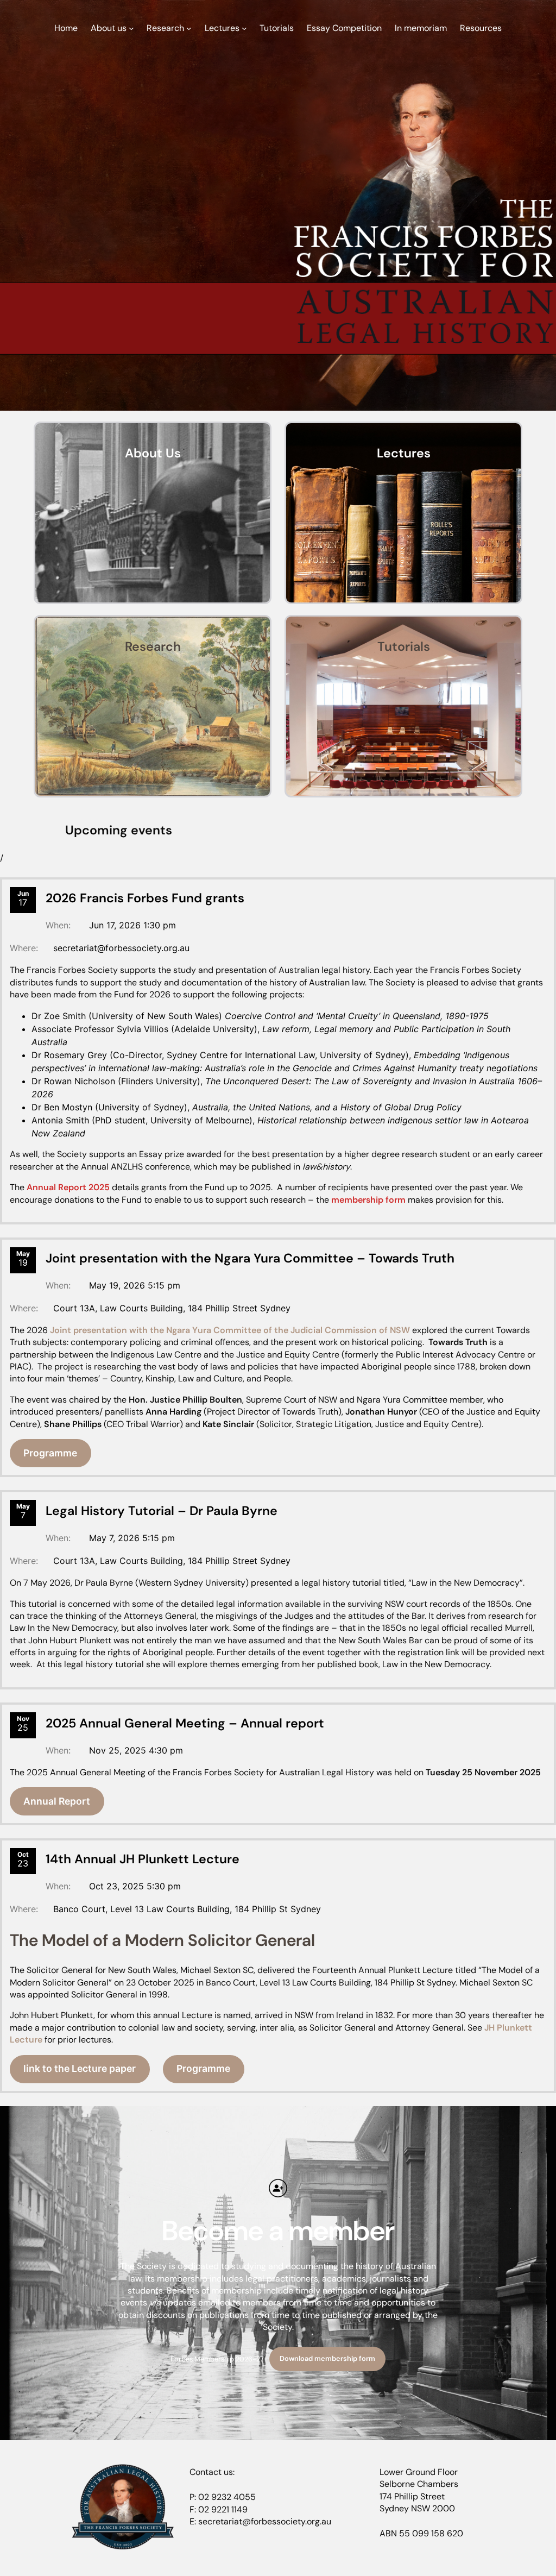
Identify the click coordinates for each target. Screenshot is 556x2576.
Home (66, 28)
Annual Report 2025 (68, 1187)
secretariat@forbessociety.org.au (121, 948)
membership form (368, 1200)
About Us (153, 453)
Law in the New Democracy (436, 1664)
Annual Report (57, 1801)
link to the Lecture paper (80, 2068)
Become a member (278, 2231)
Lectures (404, 453)
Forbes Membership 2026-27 (217, 2358)
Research (153, 646)
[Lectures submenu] (244, 28)
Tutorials (404, 646)
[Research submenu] (189, 28)
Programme (50, 1453)
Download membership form (327, 2358)
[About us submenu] (131, 28)
